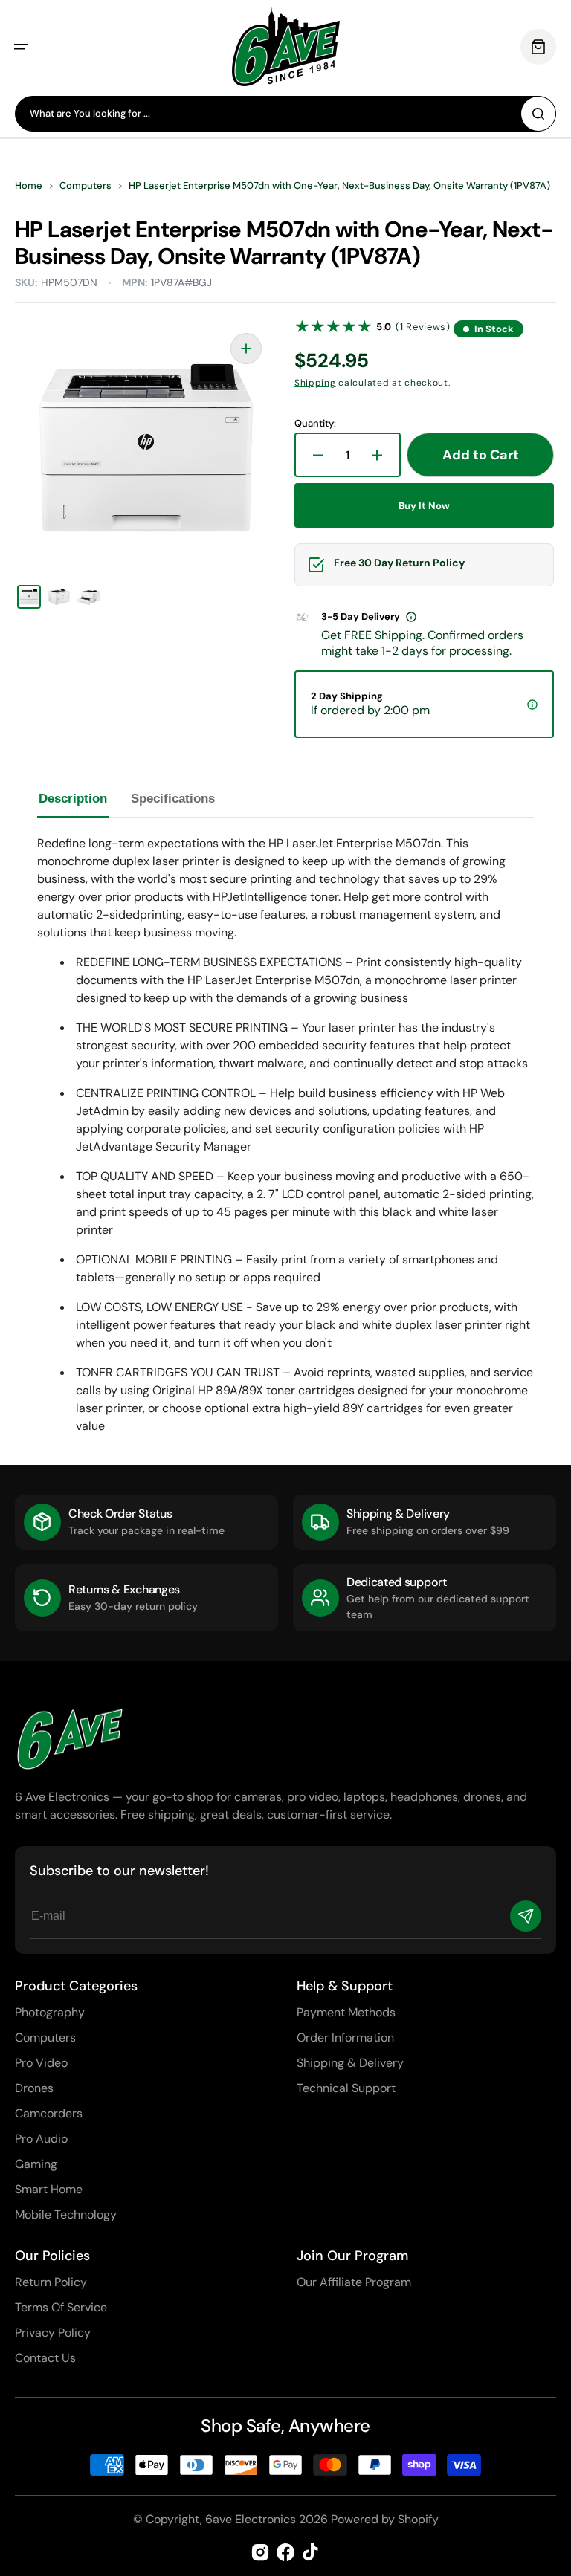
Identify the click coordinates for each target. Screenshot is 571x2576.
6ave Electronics (251, 2519)
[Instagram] (260, 2552)
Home (29, 186)
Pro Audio (41, 2139)
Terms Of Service (61, 2307)
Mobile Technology (66, 2214)
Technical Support (346, 2088)
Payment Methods (346, 2012)
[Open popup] (411, 617)
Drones (34, 2088)
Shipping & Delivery (350, 2063)
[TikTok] (311, 2552)
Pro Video (41, 2063)
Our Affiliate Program (354, 2282)
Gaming (36, 2164)
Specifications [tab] (173, 799)
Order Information (345, 2038)
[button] (21, 47)
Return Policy (51, 2282)
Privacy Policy (53, 2333)
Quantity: (315, 424)
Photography (50, 2012)
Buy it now (424, 506)
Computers (86, 186)
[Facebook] (285, 2552)
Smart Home (49, 2189)
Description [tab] (73, 799)
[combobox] (285, 114)
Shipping (315, 383)
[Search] (538, 114)
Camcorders (49, 2113)
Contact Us (45, 2358)
